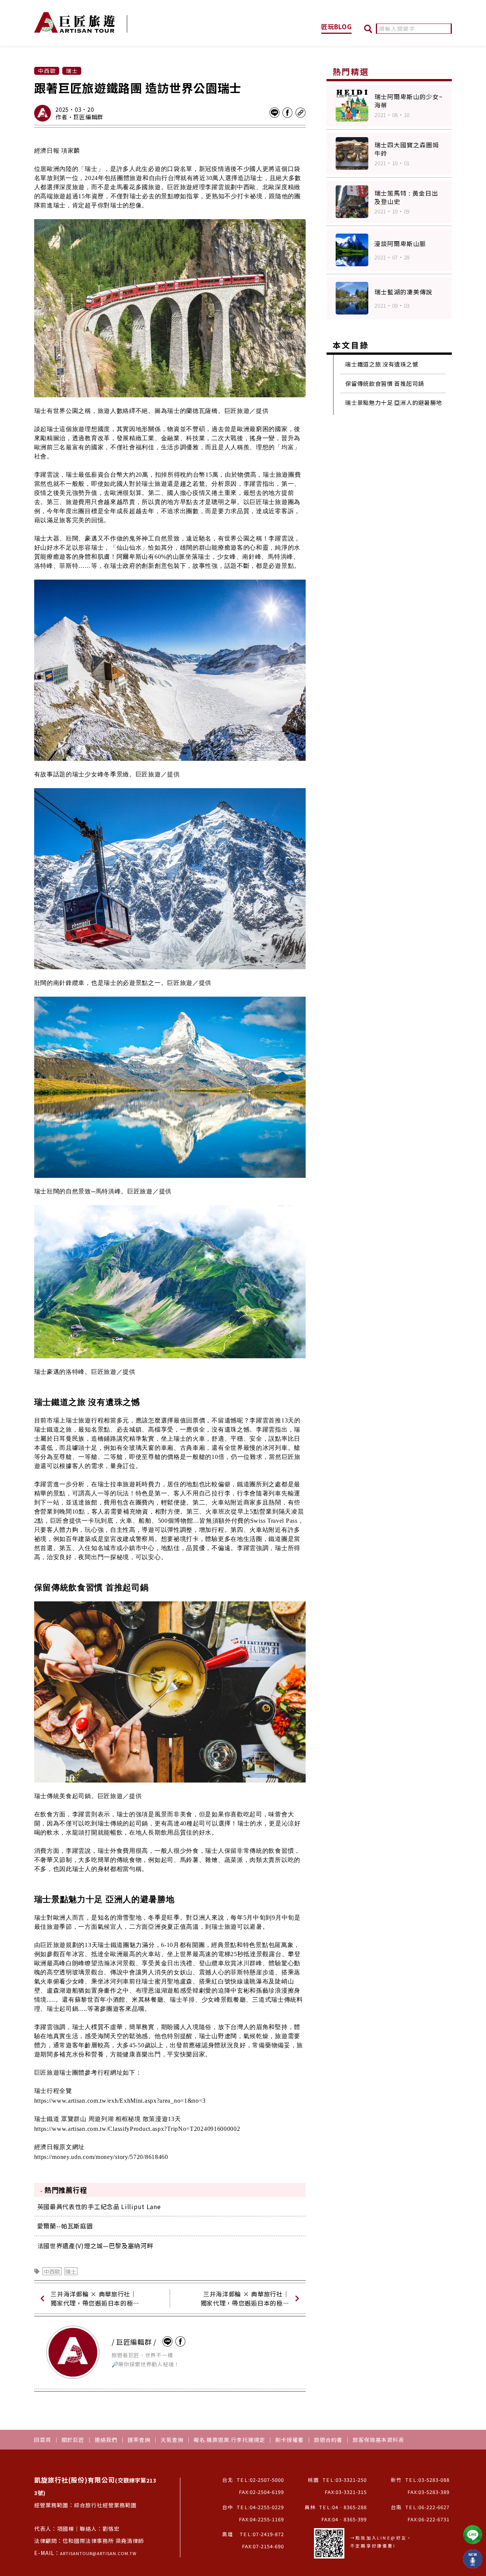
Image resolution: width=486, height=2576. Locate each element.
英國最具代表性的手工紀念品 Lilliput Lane (99, 2206)
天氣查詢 (172, 2440)
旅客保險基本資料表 (378, 2440)
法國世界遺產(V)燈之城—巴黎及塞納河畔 (95, 2246)
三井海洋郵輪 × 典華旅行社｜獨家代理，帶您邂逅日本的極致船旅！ (95, 2298)
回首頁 (43, 2440)
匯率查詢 (139, 2440)
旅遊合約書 (328, 2440)
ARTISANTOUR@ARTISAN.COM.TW (98, 2553)
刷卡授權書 (290, 2440)
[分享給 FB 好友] (287, 113)
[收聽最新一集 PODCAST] (473, 2559)
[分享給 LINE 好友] (275, 113)
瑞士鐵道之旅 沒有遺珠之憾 (382, 364)
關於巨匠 (73, 2440)
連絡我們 (106, 2440)
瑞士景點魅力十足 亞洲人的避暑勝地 (394, 402)
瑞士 (71, 2271)
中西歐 (52, 2271)
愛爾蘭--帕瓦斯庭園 (65, 2226)
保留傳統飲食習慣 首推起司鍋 (385, 383)
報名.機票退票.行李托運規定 (229, 2440)
